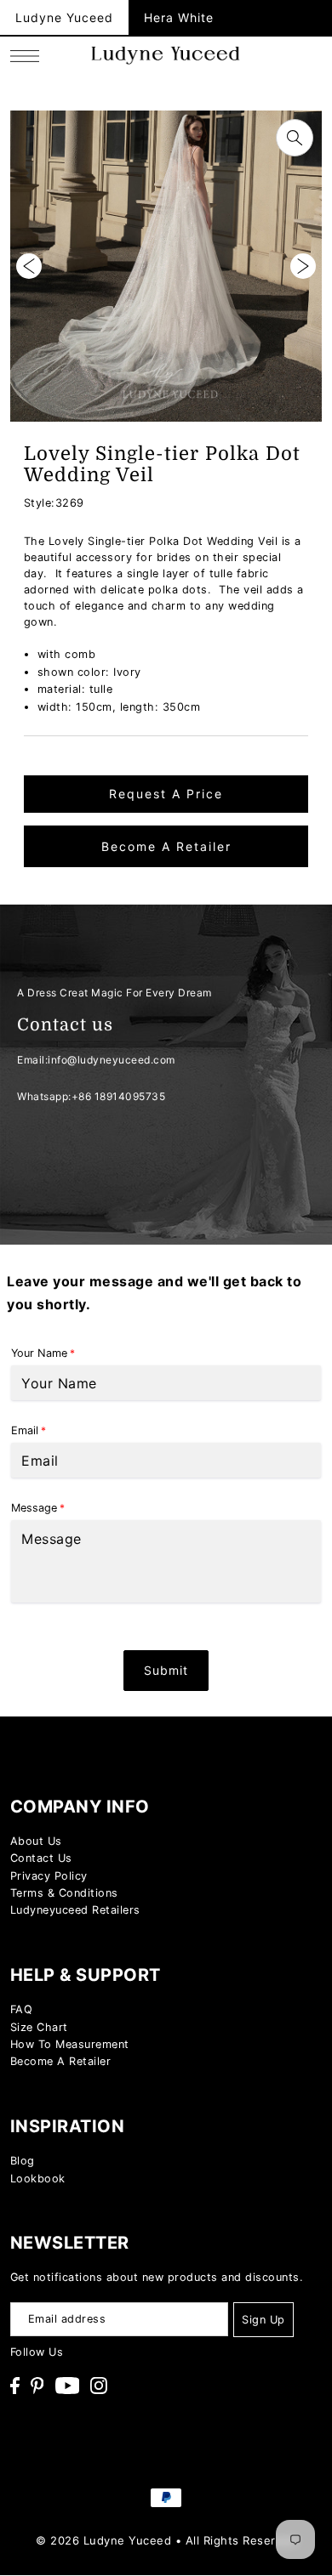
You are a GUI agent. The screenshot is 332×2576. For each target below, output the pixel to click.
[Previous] (29, 266)
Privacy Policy (49, 1876)
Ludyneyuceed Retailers (75, 1910)
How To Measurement (70, 2044)
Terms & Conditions (64, 1893)
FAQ (22, 2009)
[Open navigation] (29, 55)
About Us (36, 1841)
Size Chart (39, 2027)
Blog (23, 2161)
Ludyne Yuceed (64, 17)
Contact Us (41, 1858)
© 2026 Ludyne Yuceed (103, 2540)
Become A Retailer (166, 846)
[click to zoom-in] (295, 138)
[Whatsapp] (297, 1730)
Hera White (179, 17)
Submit (166, 1670)
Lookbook (38, 2179)
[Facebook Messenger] (297, 1776)
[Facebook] (15, 2386)
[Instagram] (99, 2386)
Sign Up (263, 2320)
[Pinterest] (37, 2386)
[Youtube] (68, 2386)
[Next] (303, 266)
